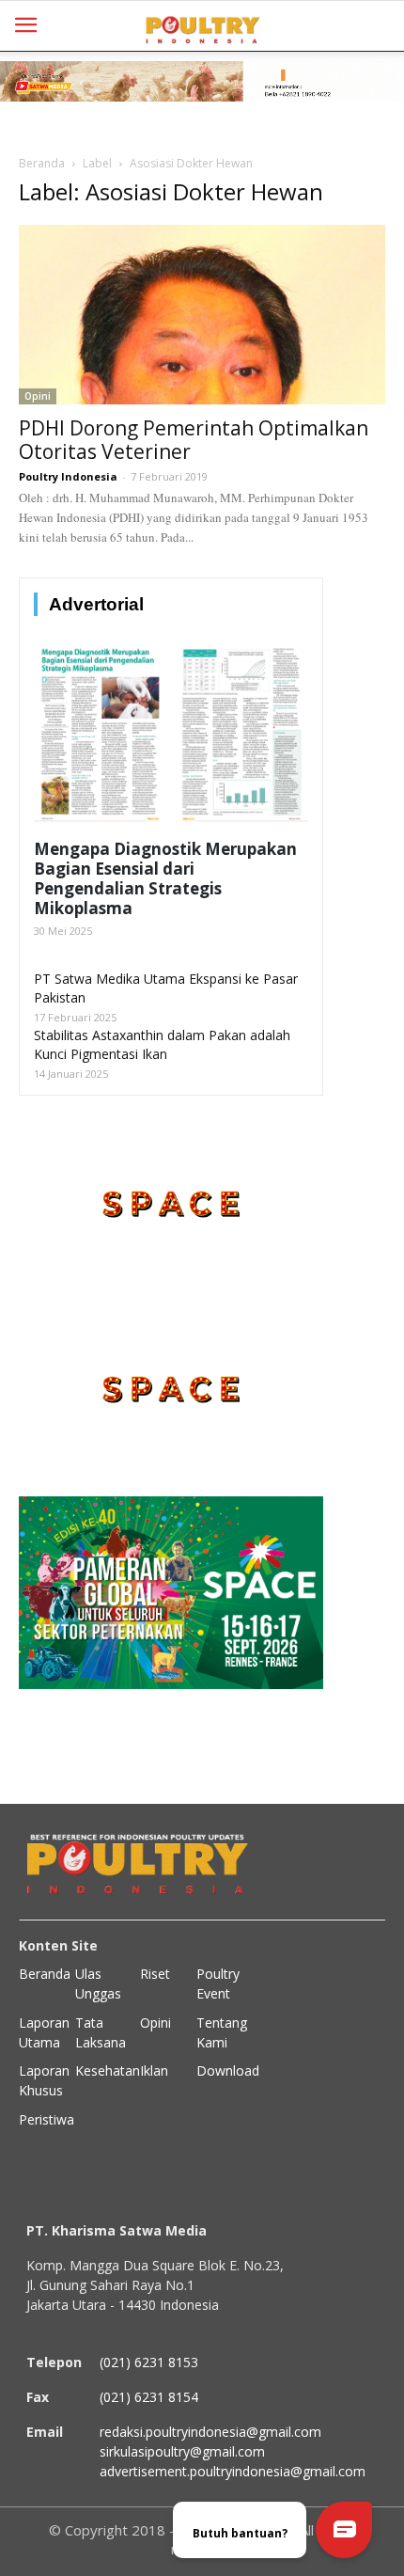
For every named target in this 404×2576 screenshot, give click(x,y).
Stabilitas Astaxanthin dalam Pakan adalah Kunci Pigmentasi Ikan (162, 1044)
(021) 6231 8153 (149, 2362)
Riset (155, 1974)
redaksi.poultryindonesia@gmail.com (210, 2432)
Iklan (154, 2070)
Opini (38, 396)
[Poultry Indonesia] (202, 28)
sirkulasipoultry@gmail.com (182, 2451)
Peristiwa (47, 2119)
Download (228, 2070)
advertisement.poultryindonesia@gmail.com (233, 2471)
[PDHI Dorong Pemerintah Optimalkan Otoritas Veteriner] (202, 315)
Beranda (42, 163)
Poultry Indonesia (68, 476)
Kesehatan (108, 2070)
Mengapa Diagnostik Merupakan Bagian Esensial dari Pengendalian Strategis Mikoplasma (165, 878)
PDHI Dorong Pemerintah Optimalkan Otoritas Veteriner (194, 440)
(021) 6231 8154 (149, 2397)
